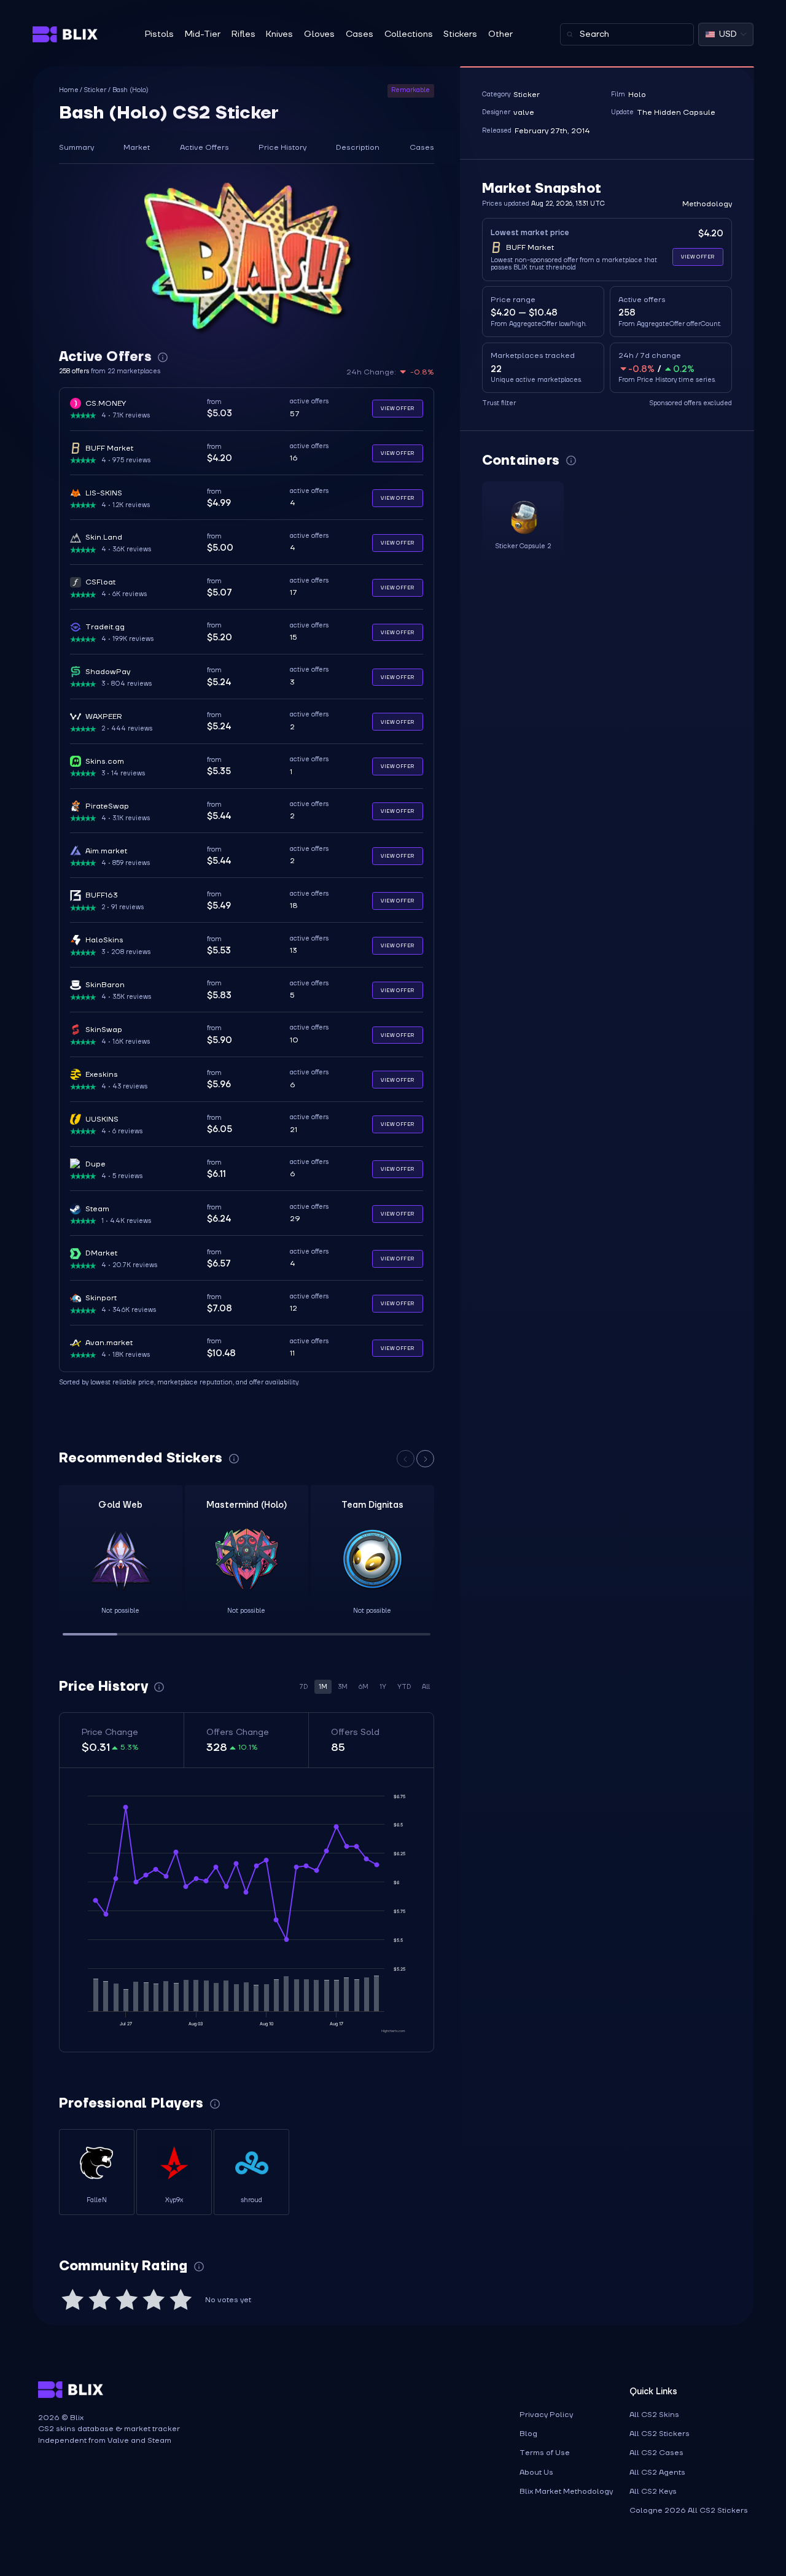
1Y (383, 1687)
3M (343, 1687)
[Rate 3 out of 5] (126, 2300)
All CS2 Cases (656, 2453)
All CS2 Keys (653, 2491)
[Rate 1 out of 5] (72, 2300)
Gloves (319, 34)
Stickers (460, 34)
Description (358, 147)
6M (364, 1687)
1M (323, 1687)
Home (69, 91)
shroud (251, 2200)
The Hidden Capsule (676, 112)
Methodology (707, 204)
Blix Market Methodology (566, 2491)
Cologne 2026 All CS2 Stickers (689, 2510)
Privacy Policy (546, 2415)
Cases (360, 34)
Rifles (243, 34)
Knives (279, 34)
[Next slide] (425, 1459)
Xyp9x (174, 2200)
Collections (409, 34)
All (426, 1687)
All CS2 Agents (657, 2472)
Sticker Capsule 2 (523, 546)
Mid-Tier (203, 34)
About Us (536, 2472)
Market (137, 147)
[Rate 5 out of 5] (181, 2300)
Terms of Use (545, 2453)
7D (303, 1687)
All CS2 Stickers (660, 2434)
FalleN (97, 2200)
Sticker (95, 91)
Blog (528, 2434)
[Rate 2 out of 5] (99, 2300)
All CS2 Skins (654, 2415)
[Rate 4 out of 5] (154, 2300)
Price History (282, 147)
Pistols (159, 34)
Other (500, 34)
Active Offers (204, 147)
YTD (404, 1687)
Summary (76, 147)
